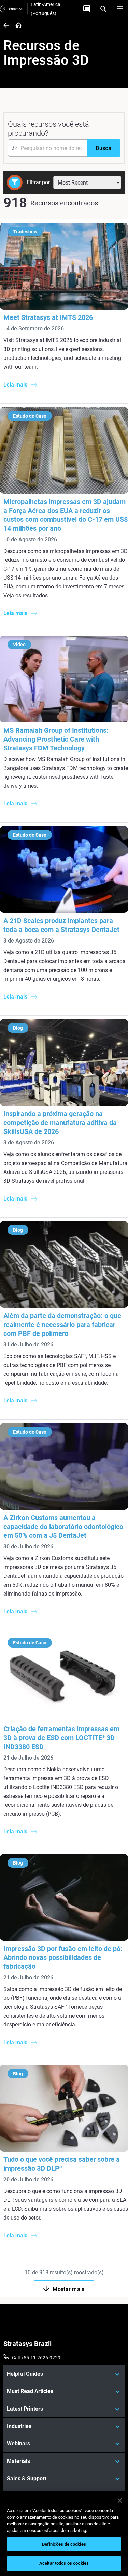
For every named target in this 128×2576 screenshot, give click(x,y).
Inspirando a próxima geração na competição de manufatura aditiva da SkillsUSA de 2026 (60, 1123)
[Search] (103, 9)
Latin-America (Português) (46, 9)
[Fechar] (120, 2500)
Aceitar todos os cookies (64, 2563)
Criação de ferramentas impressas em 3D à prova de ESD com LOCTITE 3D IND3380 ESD (61, 1738)
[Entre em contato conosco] (87, 9)
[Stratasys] (12, 9)
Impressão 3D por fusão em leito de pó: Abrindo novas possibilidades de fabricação (63, 1957)
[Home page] (16, 26)
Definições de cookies (64, 2544)
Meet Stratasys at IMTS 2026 (48, 317)
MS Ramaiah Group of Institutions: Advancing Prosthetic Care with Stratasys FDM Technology (56, 739)
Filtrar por (38, 182)
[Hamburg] (120, 9)
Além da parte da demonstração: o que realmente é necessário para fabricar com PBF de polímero (62, 1325)
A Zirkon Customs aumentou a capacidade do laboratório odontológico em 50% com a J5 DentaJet (63, 1527)
